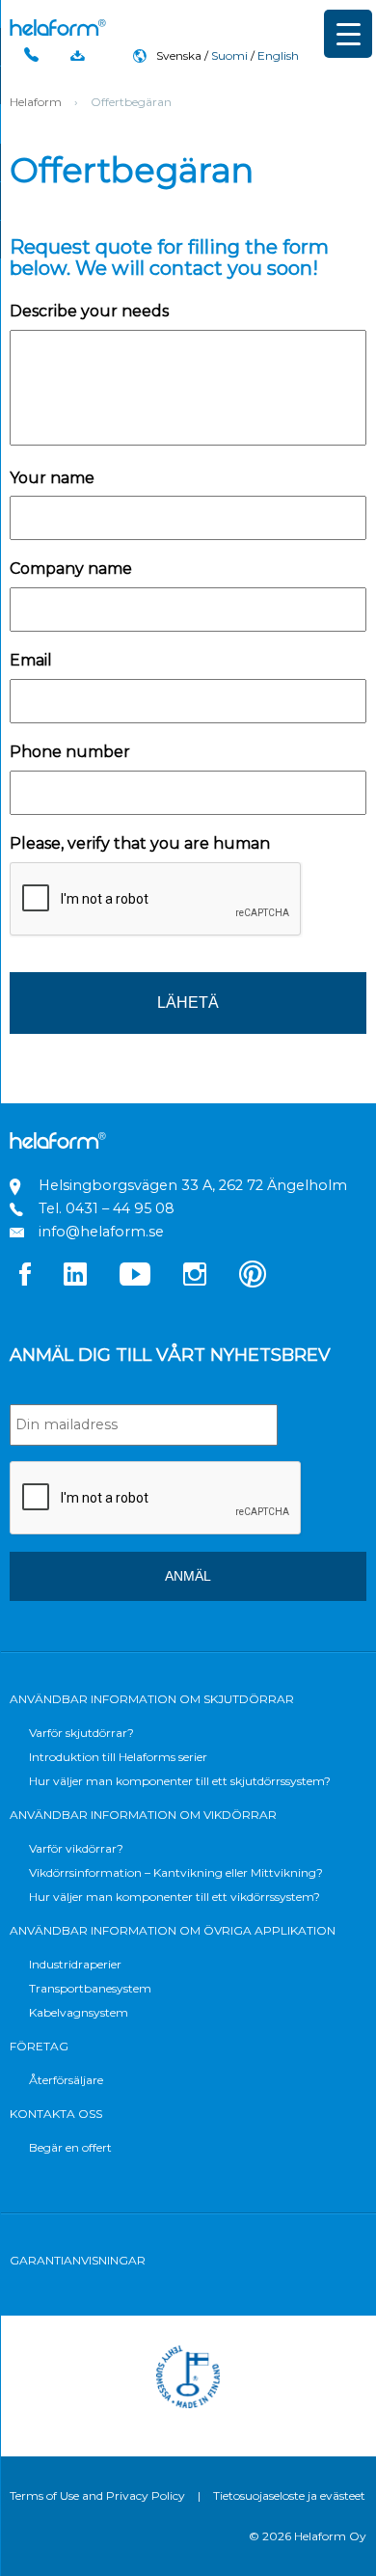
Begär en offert (70, 2147)
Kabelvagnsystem (79, 2012)
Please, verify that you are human (140, 843)
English (278, 55)
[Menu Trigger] (348, 34)
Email (31, 660)
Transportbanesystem (90, 1988)
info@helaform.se (101, 1232)
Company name (71, 569)
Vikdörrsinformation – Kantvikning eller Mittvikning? (176, 1872)
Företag (39, 2046)
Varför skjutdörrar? (81, 1733)
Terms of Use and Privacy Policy (97, 2495)
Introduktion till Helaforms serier (118, 1757)
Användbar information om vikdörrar (143, 1815)
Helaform (58, 27)
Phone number (70, 752)
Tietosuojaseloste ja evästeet (289, 2495)
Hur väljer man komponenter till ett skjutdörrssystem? (180, 1781)
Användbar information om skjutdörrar (152, 1699)
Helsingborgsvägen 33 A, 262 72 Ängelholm (193, 1185)
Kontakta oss (56, 2114)
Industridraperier (75, 1964)
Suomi (229, 55)
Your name (52, 478)
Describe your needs (89, 311)
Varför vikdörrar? (76, 1848)
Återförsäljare (66, 2080)
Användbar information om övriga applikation (173, 1930)
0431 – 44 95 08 (120, 1208)
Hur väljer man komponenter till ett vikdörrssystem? (175, 1897)
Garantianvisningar (78, 2260)
